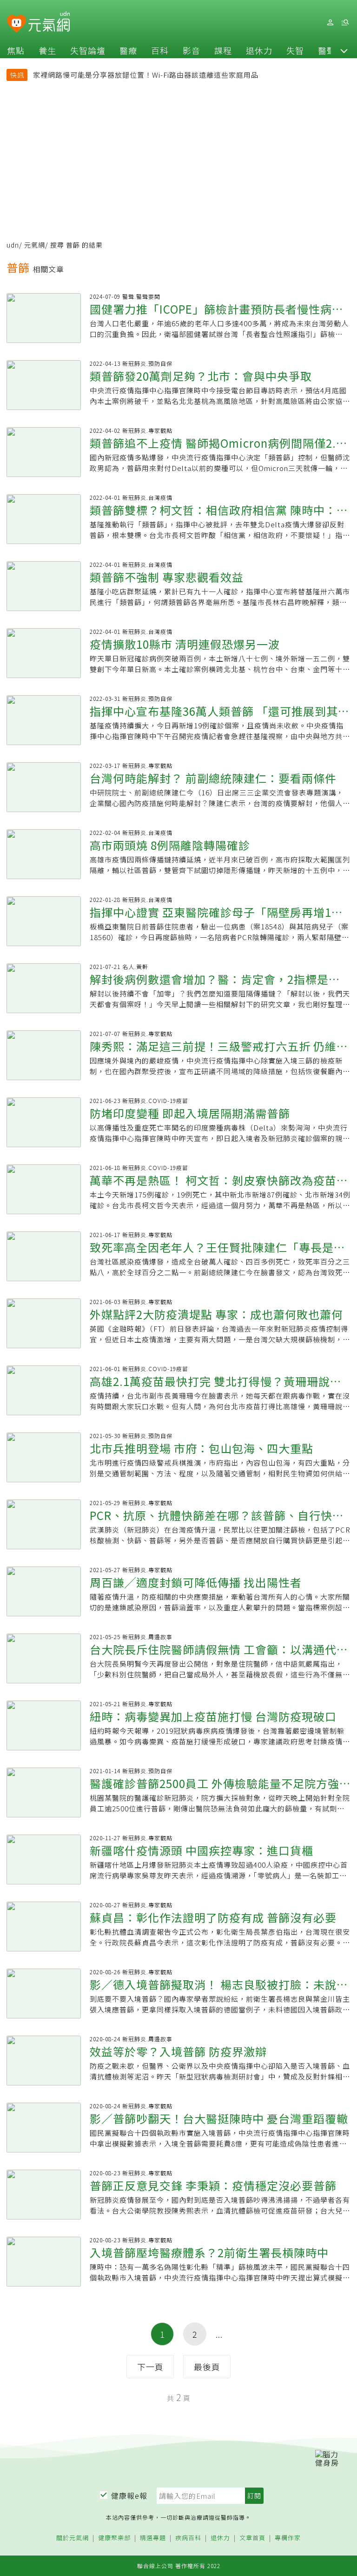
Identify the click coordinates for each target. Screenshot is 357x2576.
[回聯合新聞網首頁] (17, 24)
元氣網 (35, 245)
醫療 (128, 50)
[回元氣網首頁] (49, 22)
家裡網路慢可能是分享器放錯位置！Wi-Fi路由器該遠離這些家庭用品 (146, 75)
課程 (223, 50)
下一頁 (150, 2367)
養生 (47, 50)
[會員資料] (330, 23)
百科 (160, 50)
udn (13, 245)
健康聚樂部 (114, 2538)
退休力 (259, 50)
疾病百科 (188, 2538)
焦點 (16, 50)
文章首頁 (252, 2538)
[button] (344, 50)
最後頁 (207, 2367)
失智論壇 (88, 50)
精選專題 (153, 2538)
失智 (295, 50)
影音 (192, 50)
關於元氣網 (73, 2538)
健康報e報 (129, 2495)
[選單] (345, 23)
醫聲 (327, 50)
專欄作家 (288, 2538)
